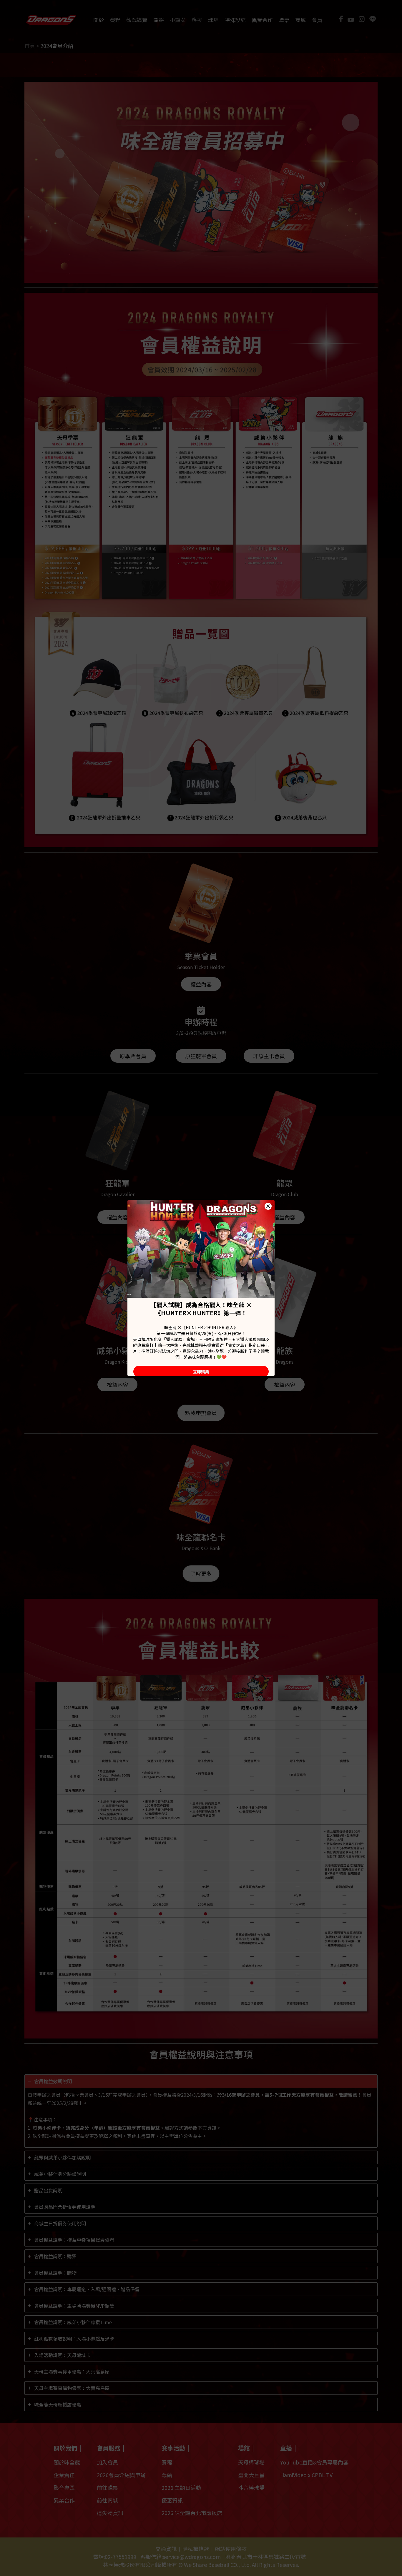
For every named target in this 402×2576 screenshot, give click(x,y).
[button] (268, 1206)
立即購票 (201, 1372)
